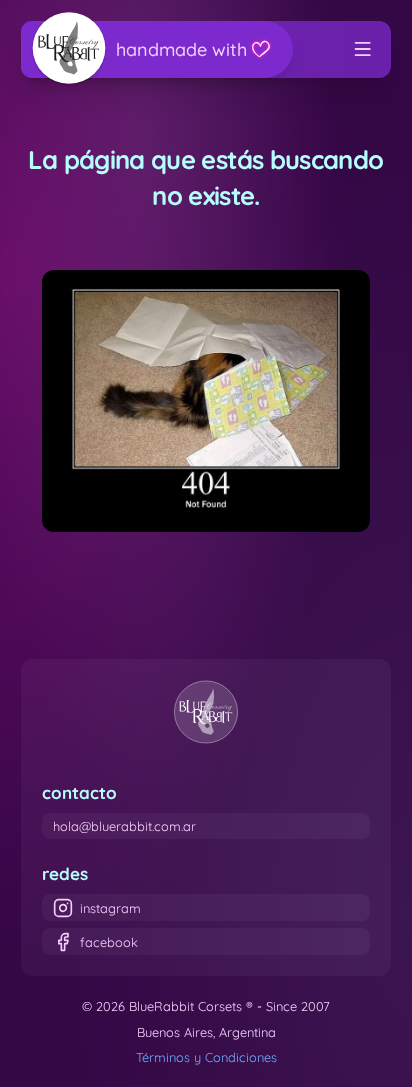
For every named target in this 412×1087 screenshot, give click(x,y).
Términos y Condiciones (206, 1057)
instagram (110, 908)
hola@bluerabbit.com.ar (124, 826)
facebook (109, 942)
